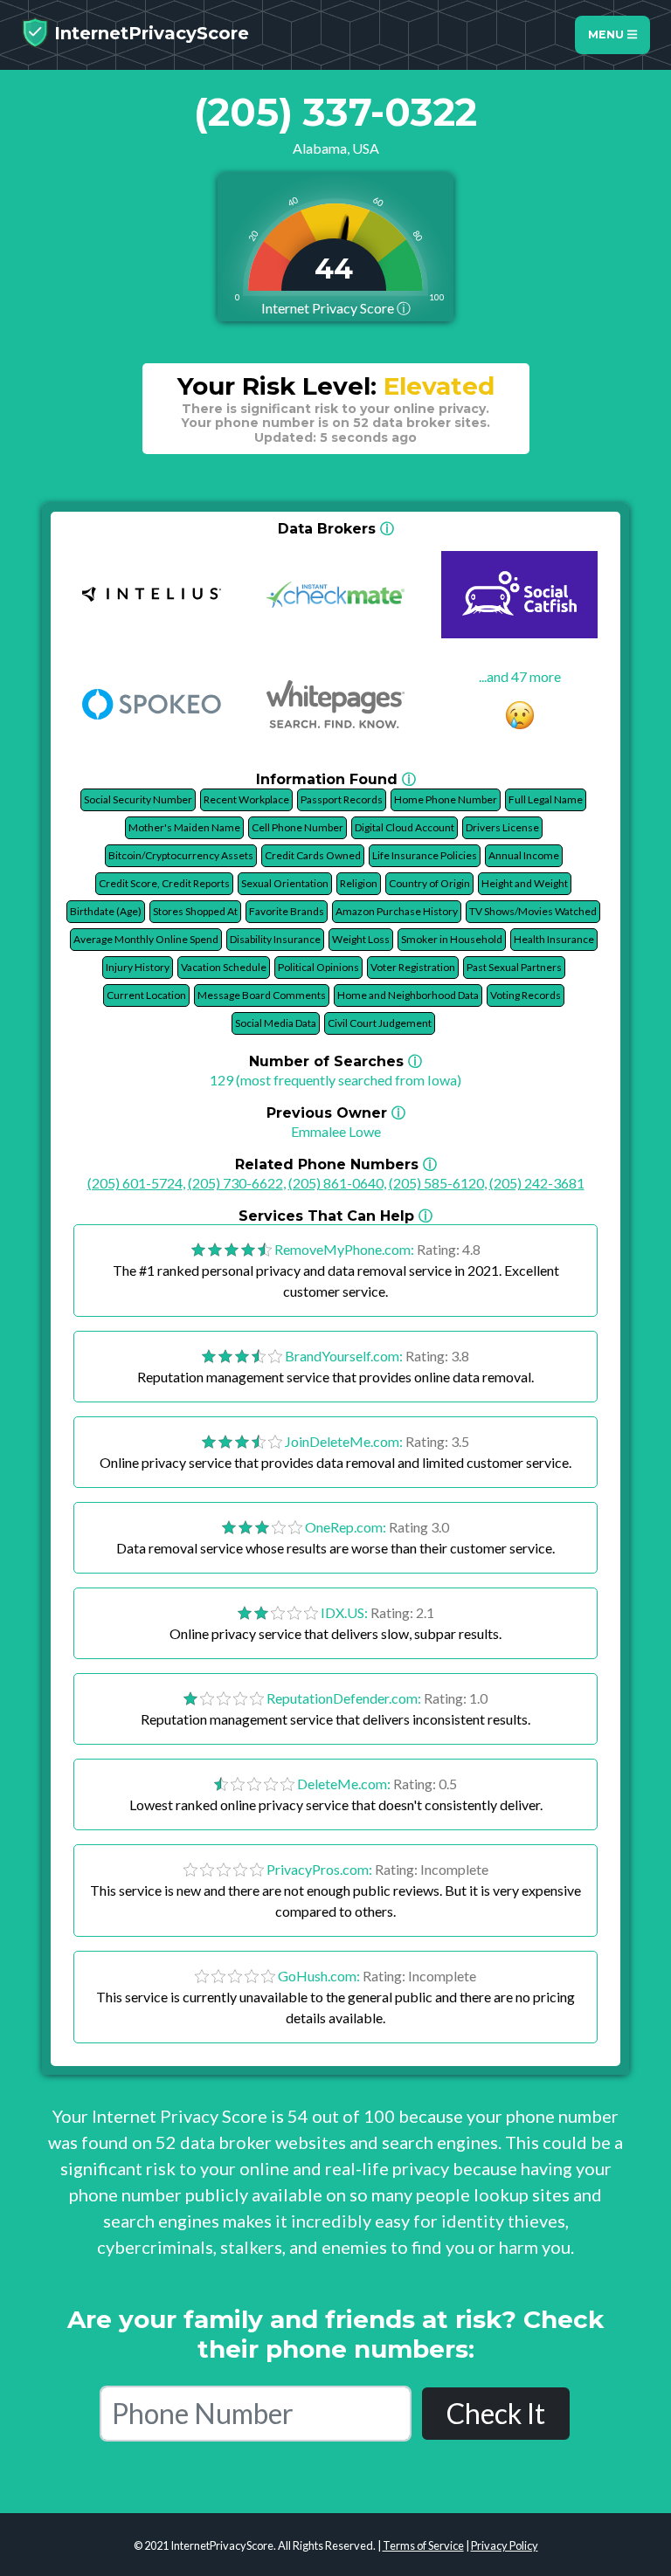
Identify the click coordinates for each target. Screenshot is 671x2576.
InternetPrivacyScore (149, 33)
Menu (608, 34)
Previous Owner (336, 1113)
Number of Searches (335, 1061)
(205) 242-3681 (537, 1183)
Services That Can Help (335, 1216)
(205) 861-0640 (336, 1183)
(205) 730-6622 (235, 1183)
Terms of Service (423, 2545)
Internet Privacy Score (336, 308)
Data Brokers (336, 529)
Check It (496, 2413)
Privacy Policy (505, 2545)
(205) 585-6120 (436, 1183)
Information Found (336, 779)
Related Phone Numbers (336, 1164)
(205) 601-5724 (135, 1183)
